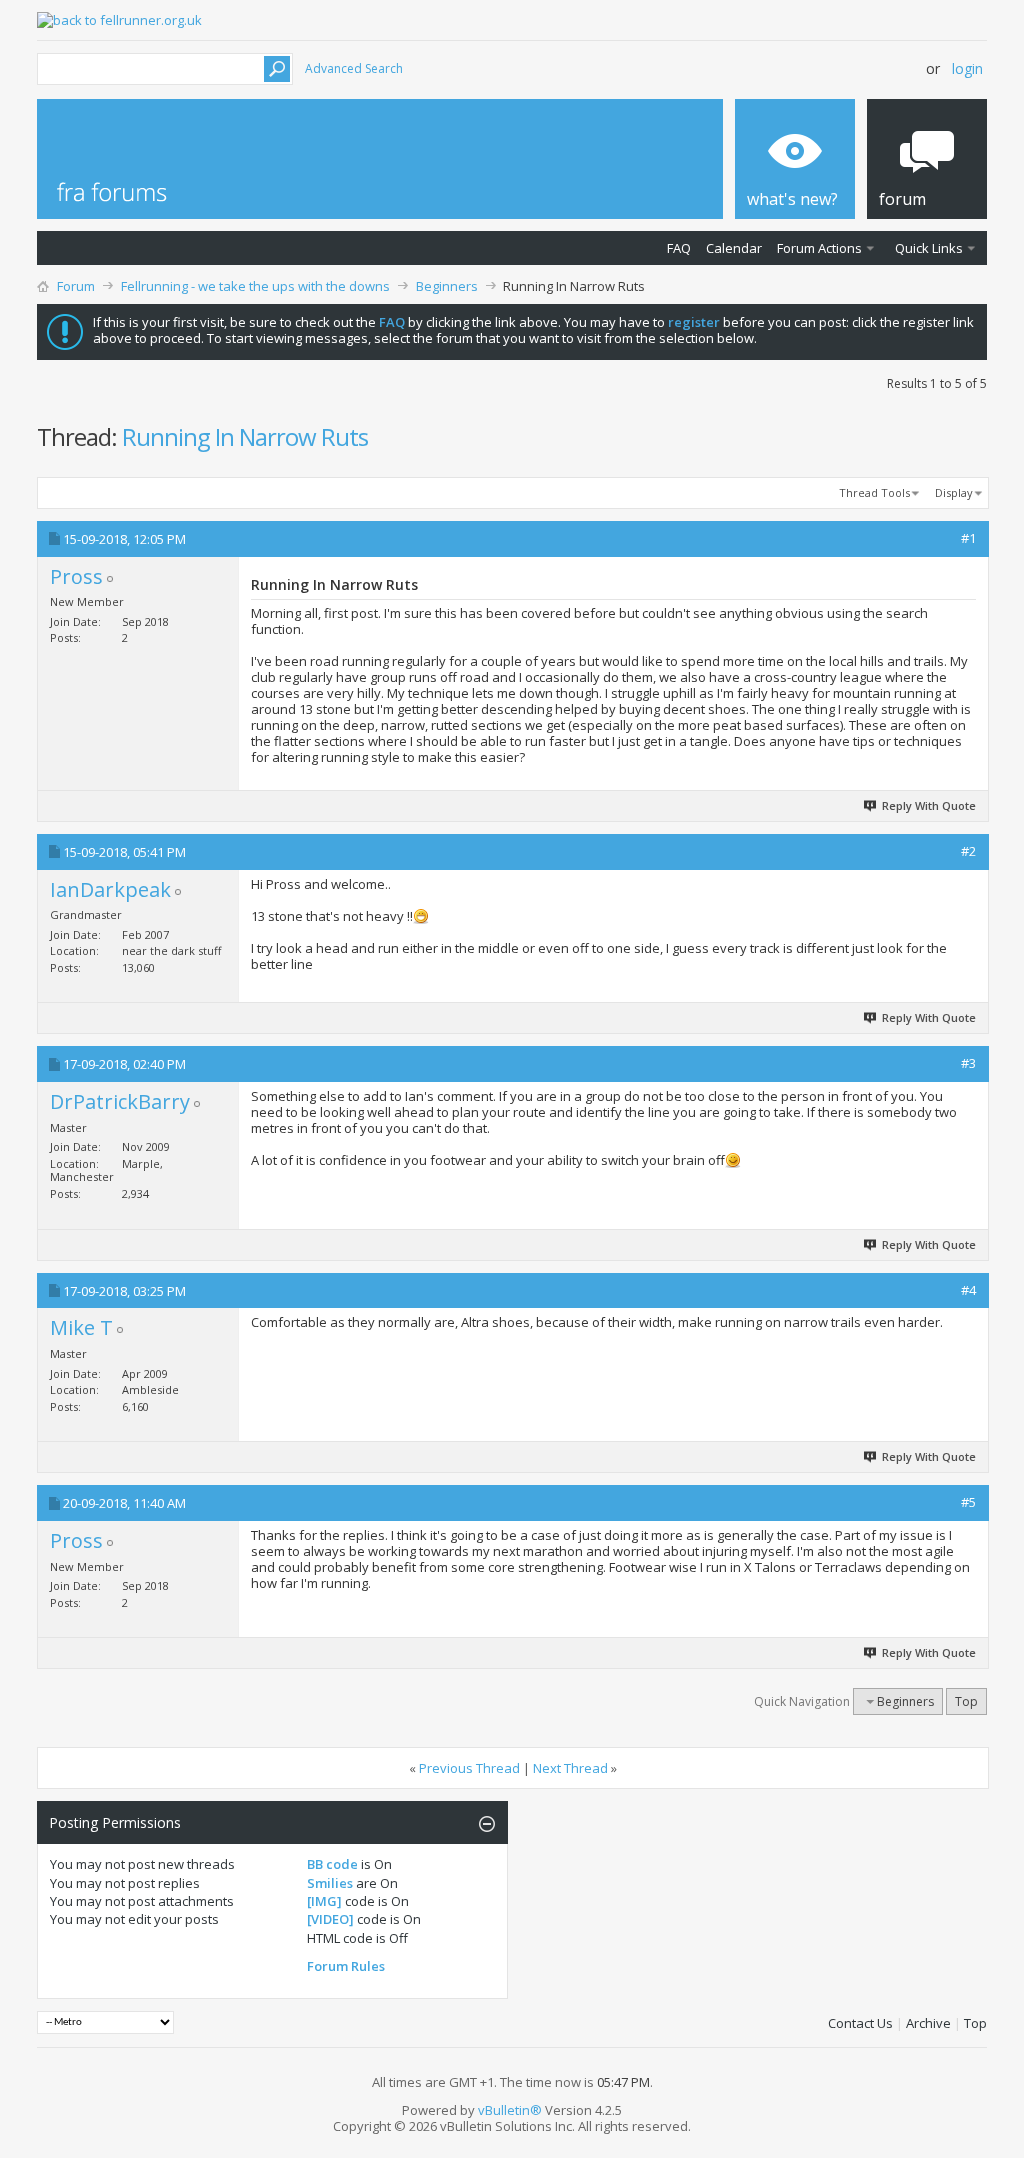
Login (967, 68)
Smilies (330, 1883)
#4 (968, 1290)
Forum (76, 286)
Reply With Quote (929, 805)
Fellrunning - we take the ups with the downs (255, 286)
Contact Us (860, 2023)
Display (954, 492)
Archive (928, 2023)
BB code (332, 1864)
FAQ (679, 248)
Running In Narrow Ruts (245, 436)
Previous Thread (469, 1768)
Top (966, 1701)
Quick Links (929, 248)
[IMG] (324, 1901)
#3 (968, 1063)
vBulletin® (510, 2110)
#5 (968, 1502)
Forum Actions (819, 248)
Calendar (734, 248)
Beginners (447, 286)
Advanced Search (354, 68)
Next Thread (570, 1768)
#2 (968, 851)
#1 (968, 538)
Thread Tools (874, 492)
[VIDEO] (330, 1919)
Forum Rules (346, 1966)
